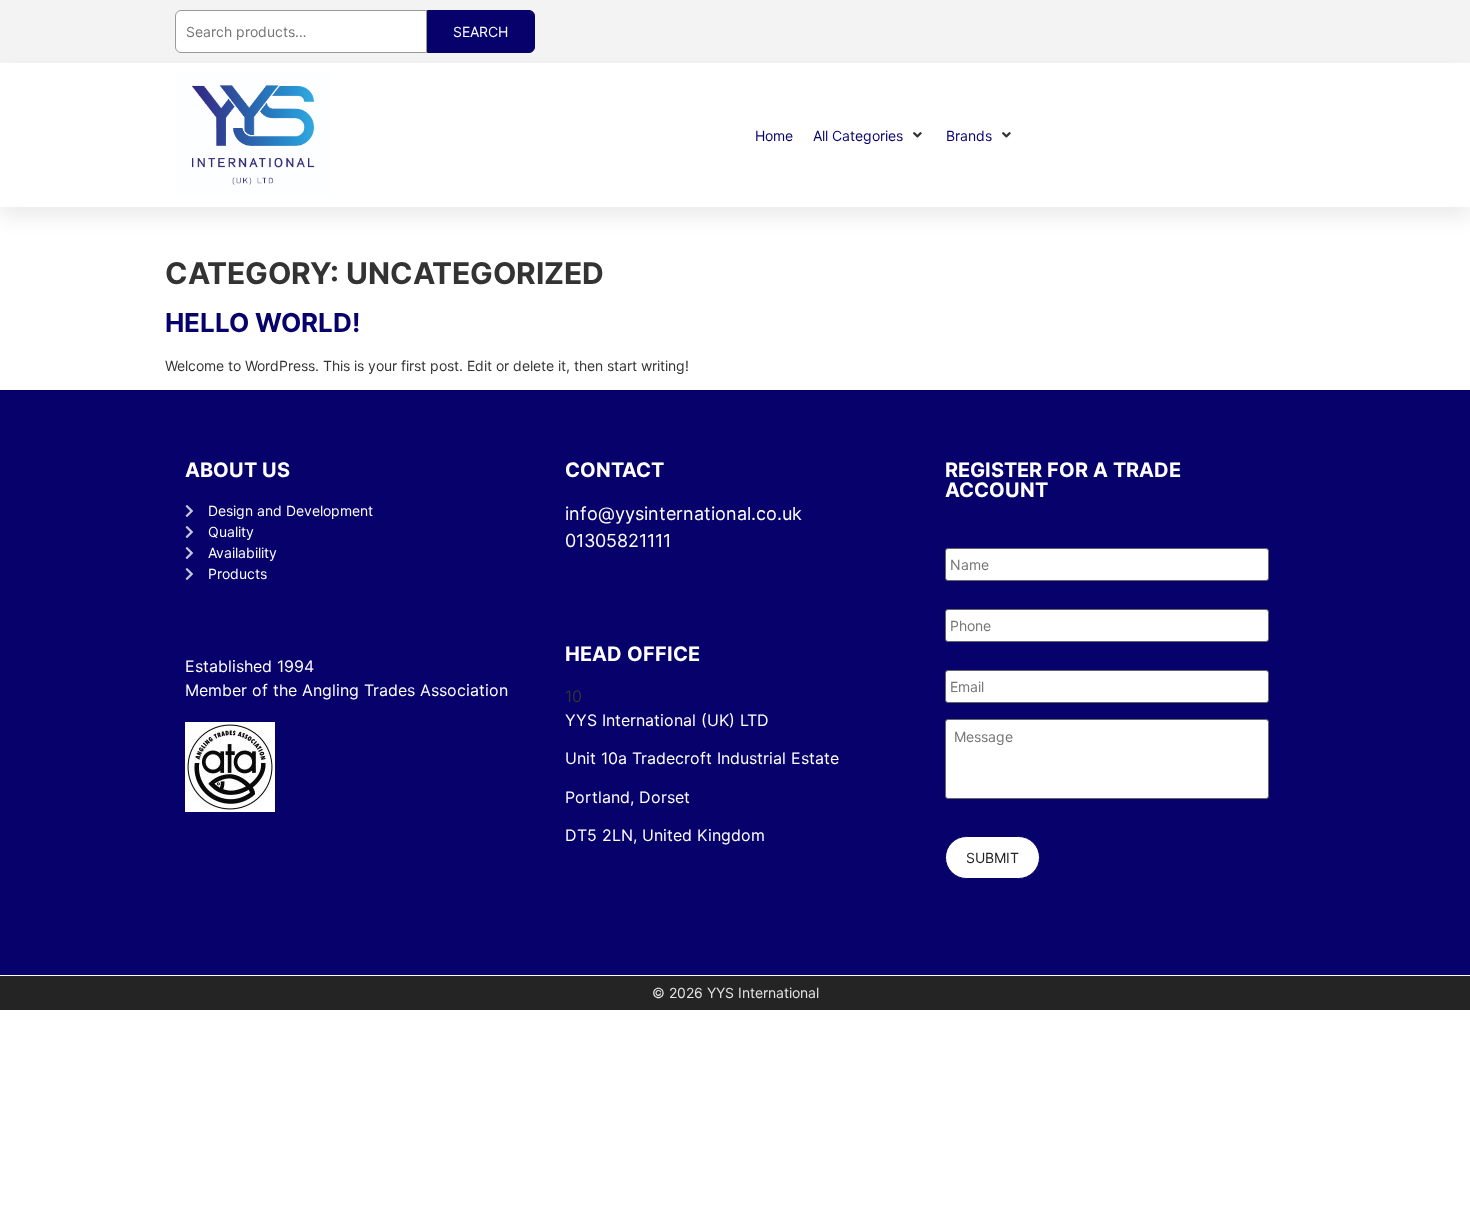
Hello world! (262, 322)
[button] (869, 135)
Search (480, 31)
